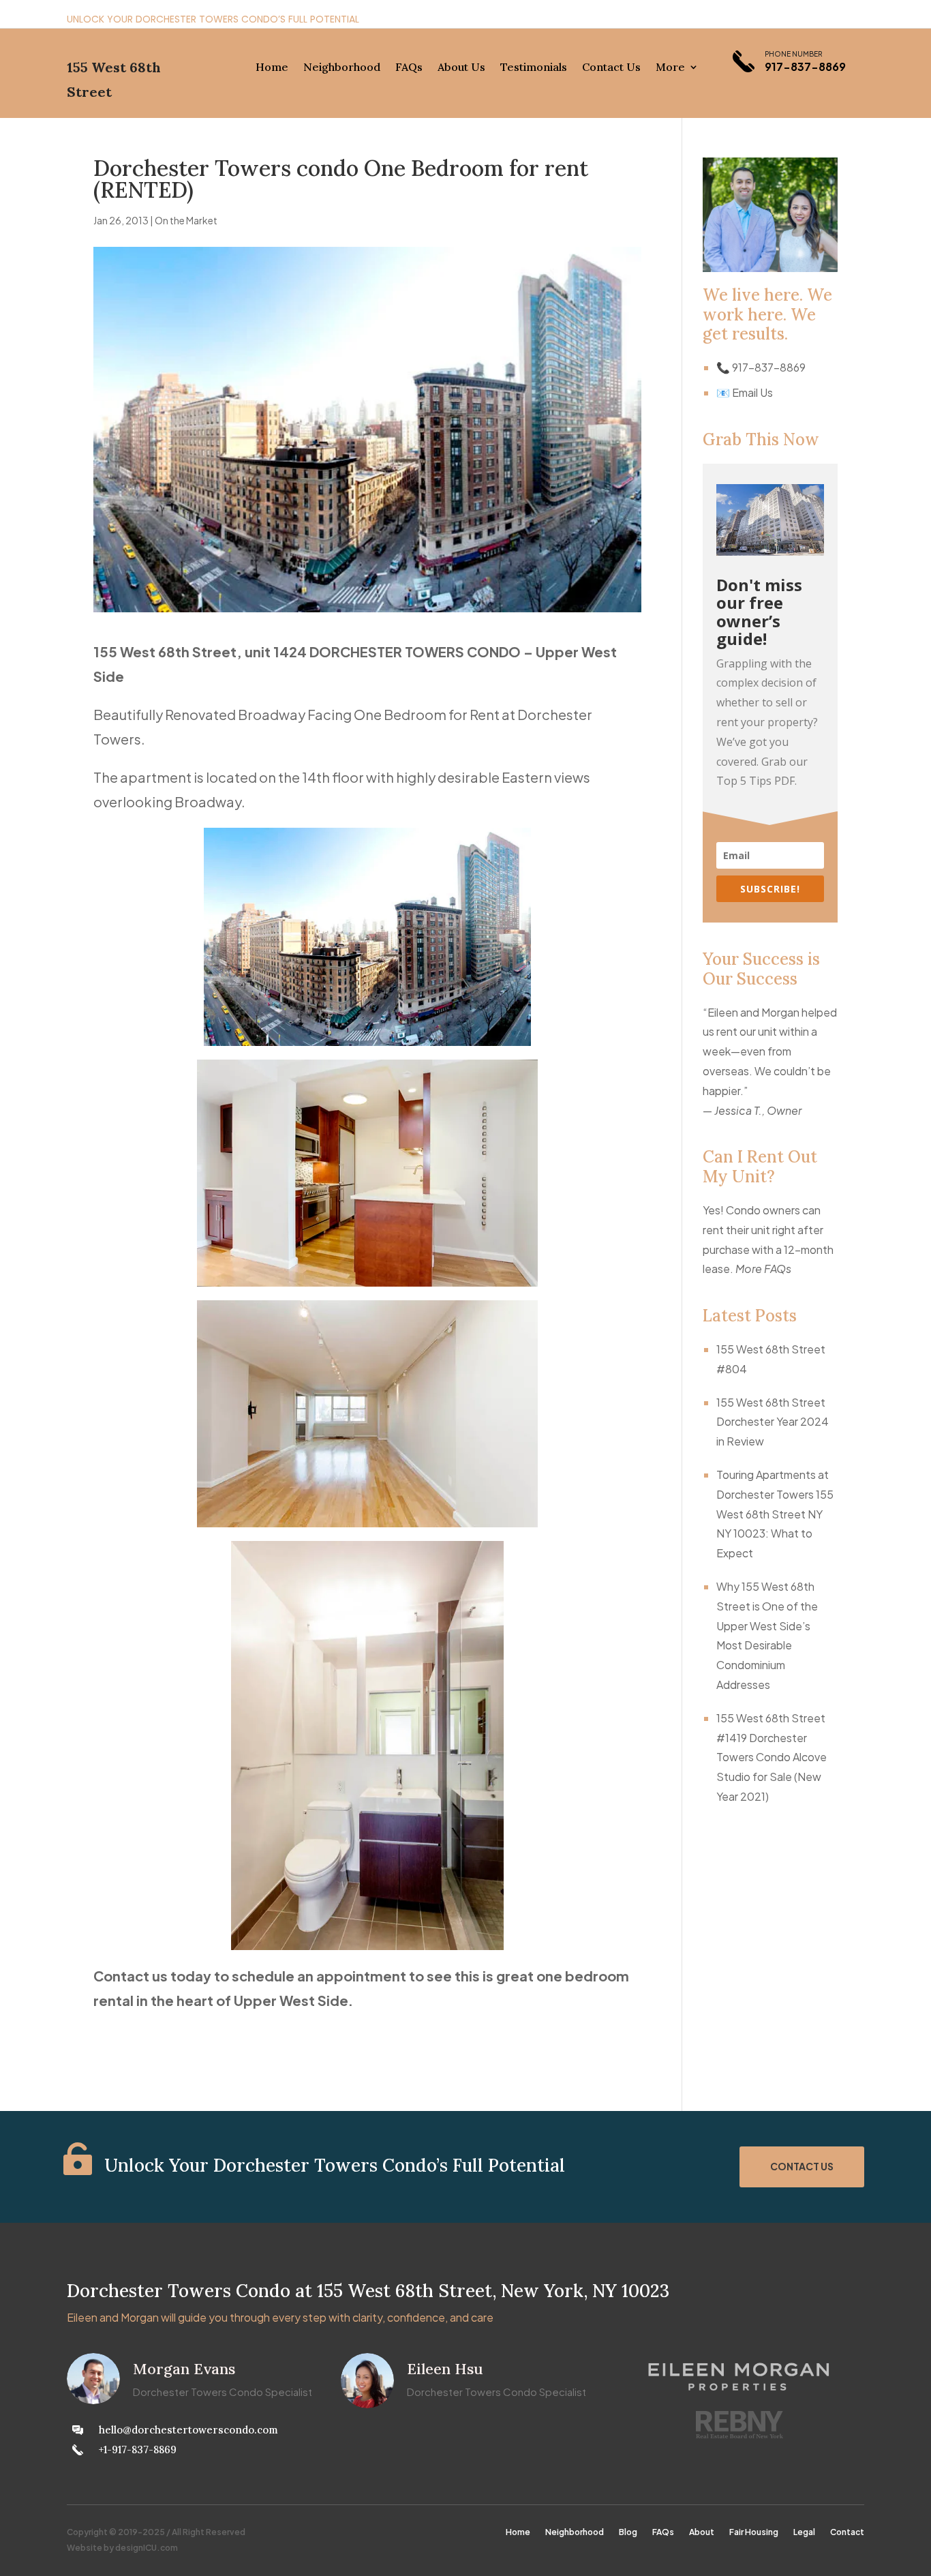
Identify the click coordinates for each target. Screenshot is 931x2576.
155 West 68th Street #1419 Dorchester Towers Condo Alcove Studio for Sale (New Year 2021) (772, 1757)
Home (272, 68)
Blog (628, 2533)
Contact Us (611, 68)
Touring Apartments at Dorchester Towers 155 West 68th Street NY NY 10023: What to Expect (775, 1514)
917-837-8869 (805, 66)
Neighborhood (342, 68)
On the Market (186, 220)
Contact (847, 2533)
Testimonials (534, 68)
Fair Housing (754, 2533)
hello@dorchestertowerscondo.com (188, 2430)
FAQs (409, 68)
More (670, 68)
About (702, 2533)
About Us (461, 68)
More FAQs (763, 1269)
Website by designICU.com (122, 2548)
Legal (804, 2533)
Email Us (752, 392)
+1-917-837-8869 (138, 2450)
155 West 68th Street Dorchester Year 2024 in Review (773, 1422)
